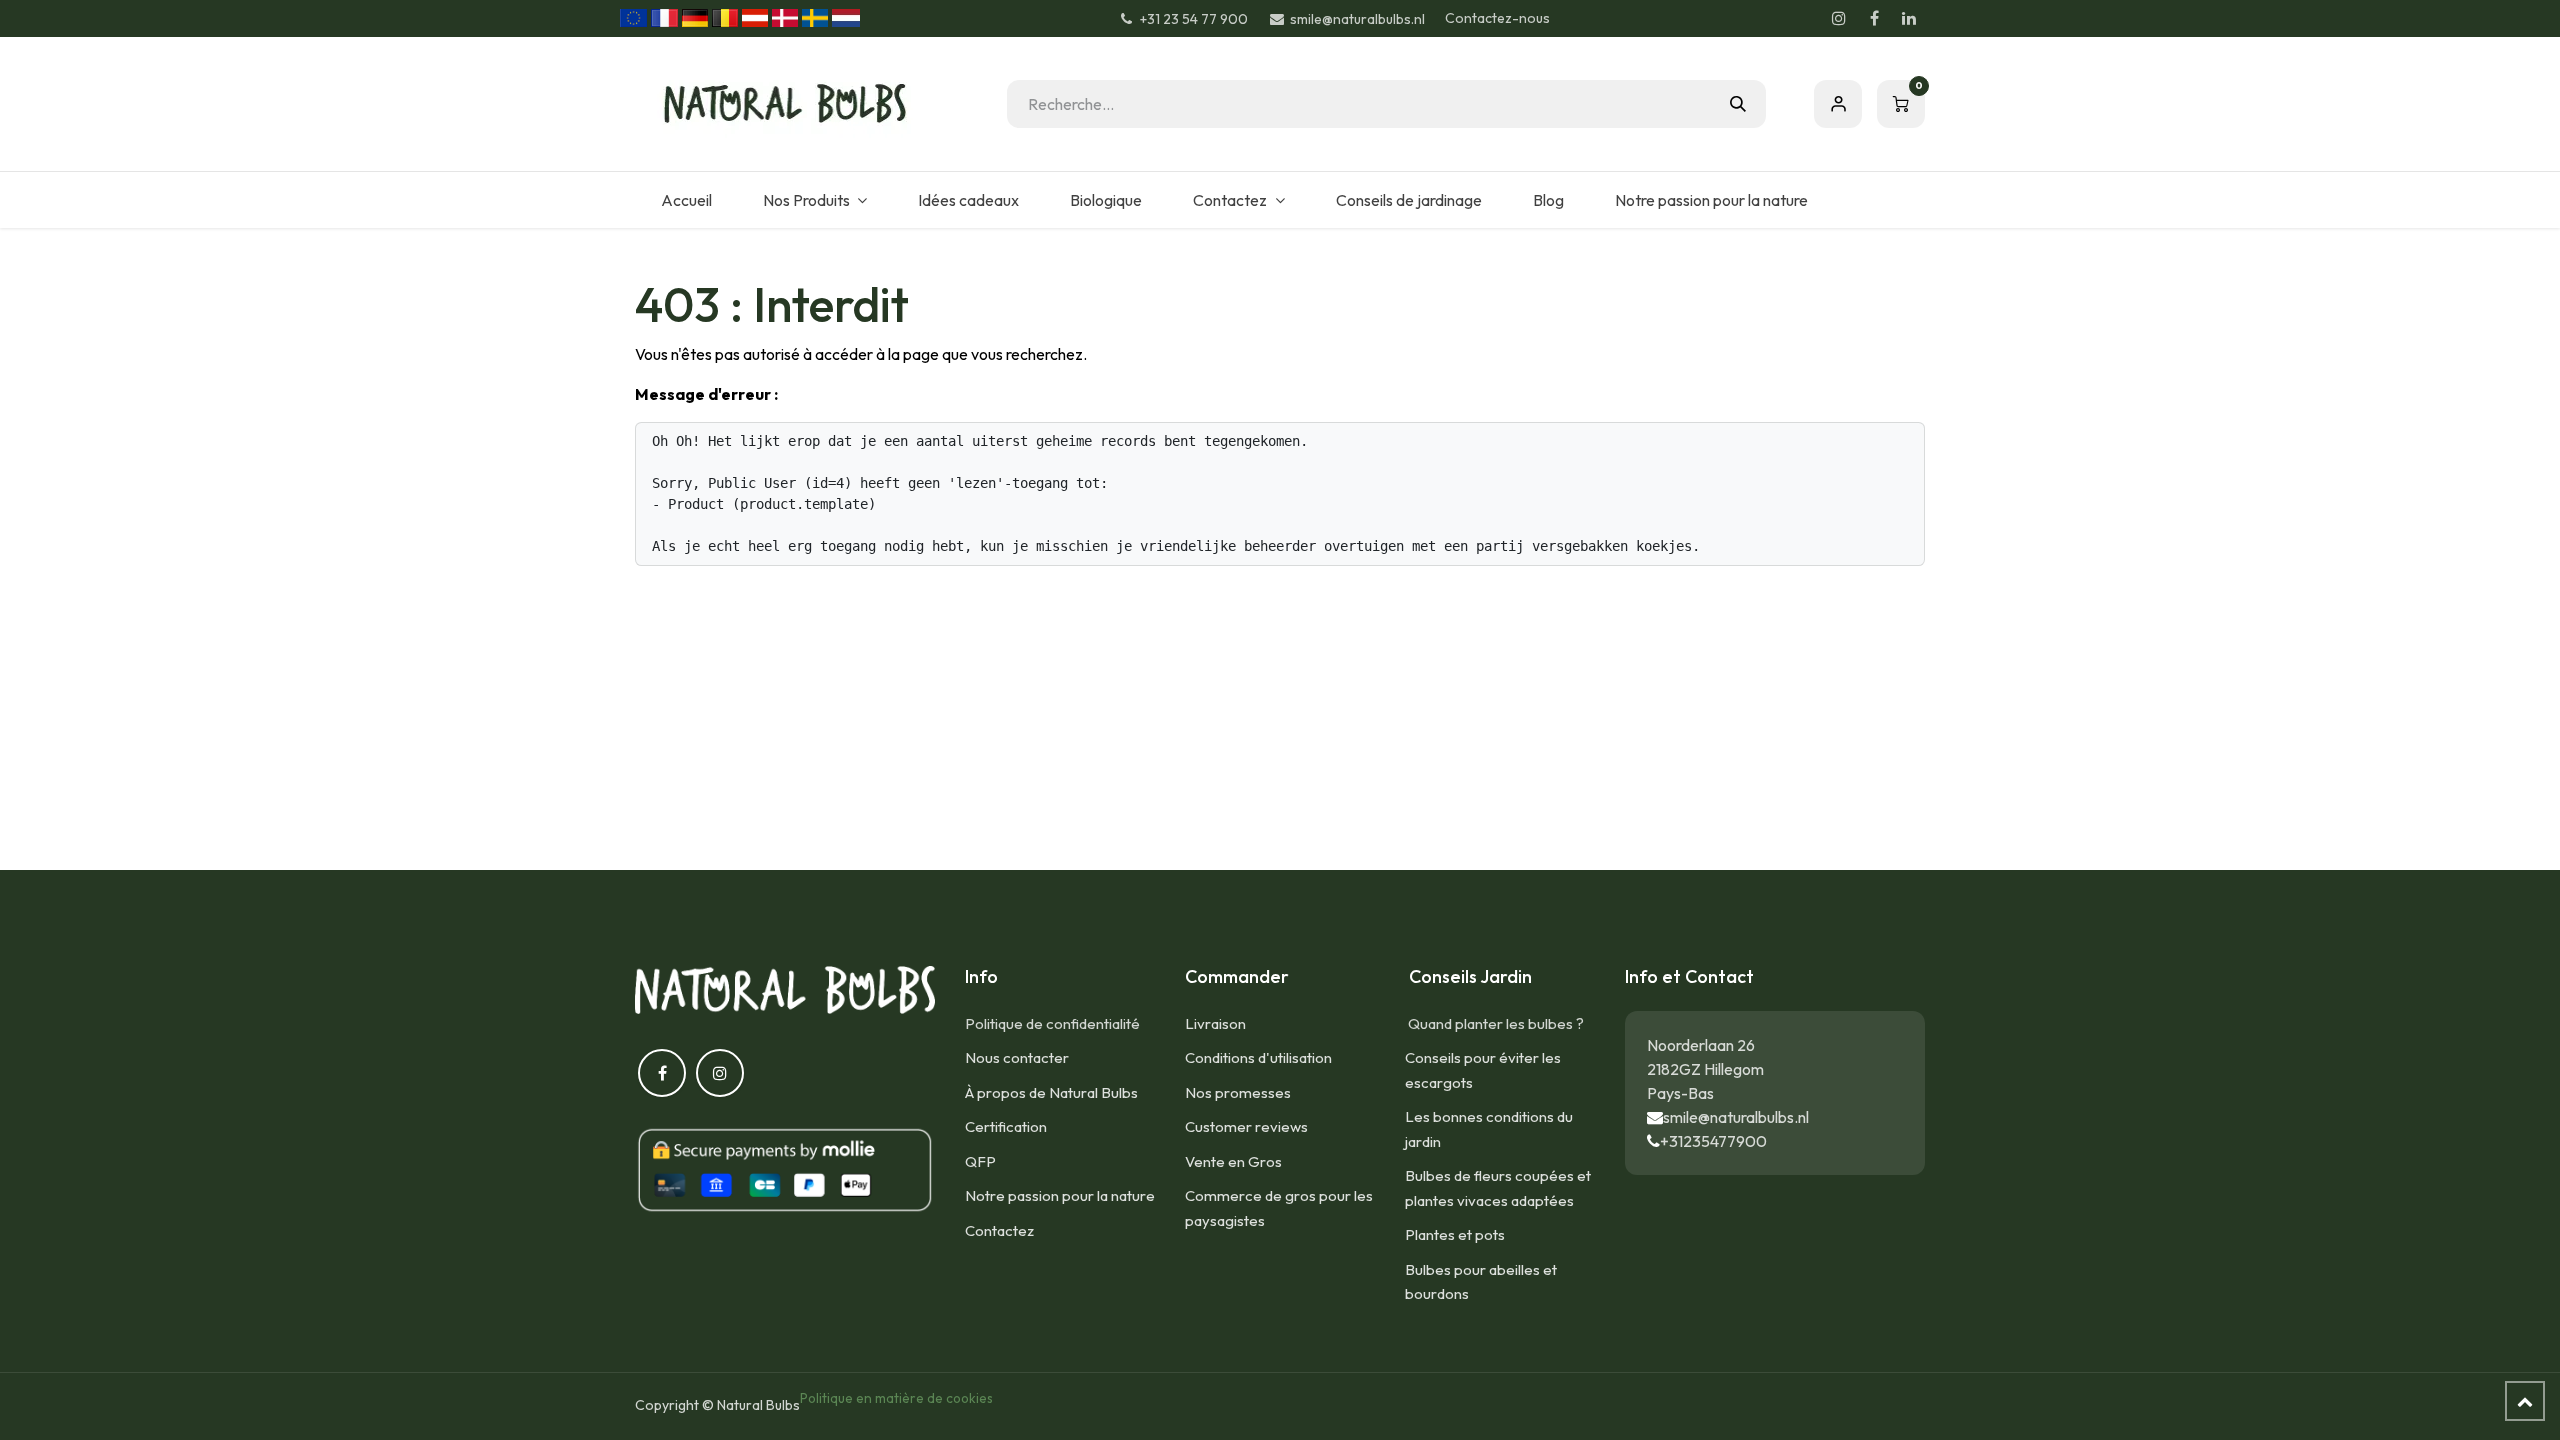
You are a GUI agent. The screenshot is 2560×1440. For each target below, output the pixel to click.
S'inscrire (1838, 104)
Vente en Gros (1233, 1161)
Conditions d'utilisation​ (1258, 1057)
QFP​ (980, 1161)
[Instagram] (1839, 18)
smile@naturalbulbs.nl (1736, 1117)
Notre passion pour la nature (1060, 1195)
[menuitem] (686, 200)
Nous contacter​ (1017, 1057)
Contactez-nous (1497, 18)
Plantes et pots (1455, 1234)
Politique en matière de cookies (896, 1398)
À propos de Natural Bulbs (1051, 1092)
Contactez (999, 1230)
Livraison (1215, 1023)
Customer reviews (1246, 1126)
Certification (1006, 1126)
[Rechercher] (1738, 104)
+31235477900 (1713, 1141)
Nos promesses (1238, 1092)
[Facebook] (1874, 18)
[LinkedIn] (1909, 18)
